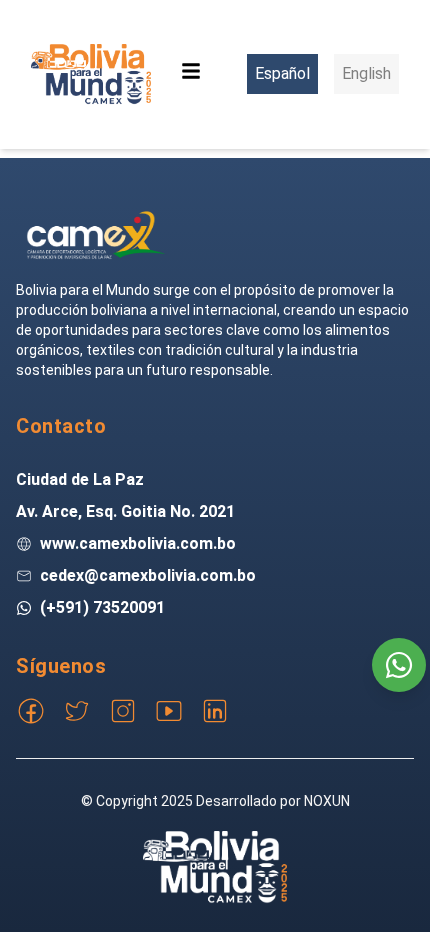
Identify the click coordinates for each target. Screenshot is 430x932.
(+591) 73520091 (102, 607)
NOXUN (327, 801)
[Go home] (96, 235)
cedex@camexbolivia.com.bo (148, 575)
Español (282, 73)
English (366, 73)
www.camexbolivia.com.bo (138, 543)
